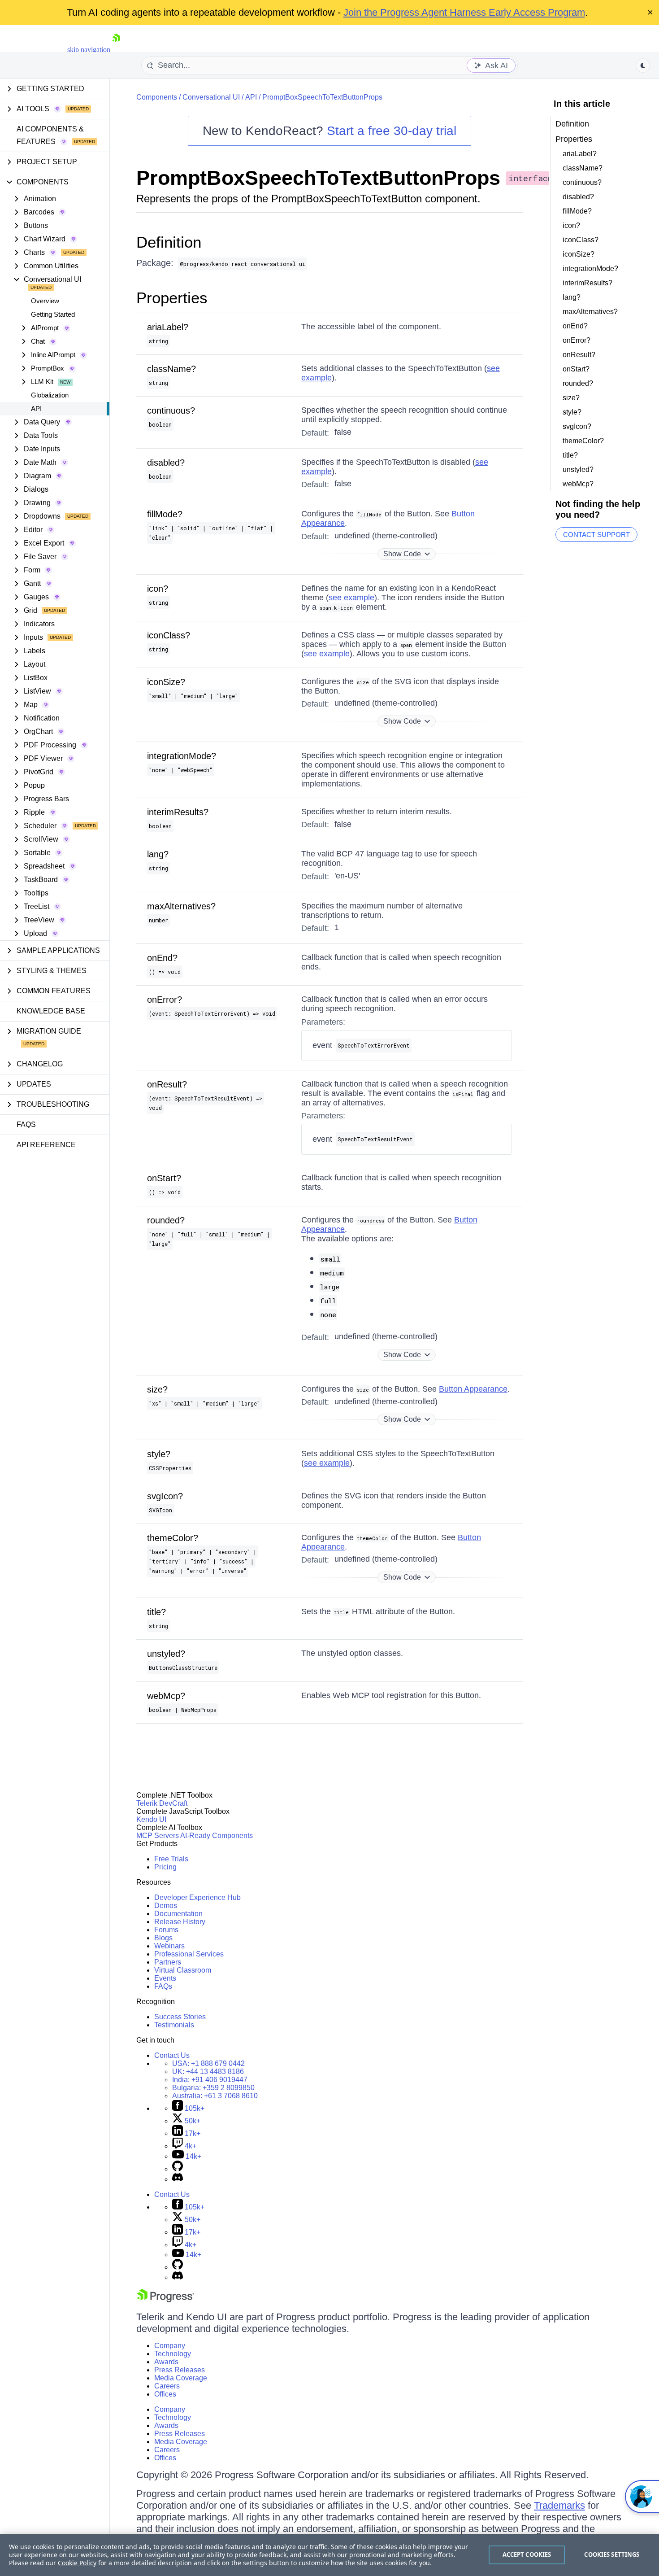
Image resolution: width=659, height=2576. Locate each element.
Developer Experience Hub (197, 1897)
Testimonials (174, 2025)
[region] (329, 2555)
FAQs (26, 1124)
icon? (158, 589)
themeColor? (173, 1538)
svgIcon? (165, 1496)
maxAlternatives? (181, 906)
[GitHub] (178, 2169)
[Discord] (178, 2179)
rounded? (166, 1220)
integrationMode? (182, 756)
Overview (45, 301)
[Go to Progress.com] (165, 2300)
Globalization (50, 395)
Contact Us (172, 2055)
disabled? (166, 463)
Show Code (402, 554)
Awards (166, 2362)
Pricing (165, 1867)
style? (159, 1454)
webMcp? (166, 1696)
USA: (208, 2063)
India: (210, 2080)
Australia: (215, 2096)
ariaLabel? (168, 327)
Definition (169, 242)
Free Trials (171, 1859)
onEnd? (162, 958)
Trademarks (559, 2505)
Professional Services (189, 1954)
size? (157, 1389)
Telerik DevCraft (162, 1803)
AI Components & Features (50, 135)
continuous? (171, 410)
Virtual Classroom (183, 1970)
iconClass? (169, 635)
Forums (166, 1930)
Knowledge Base (51, 1011)
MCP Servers (158, 1836)
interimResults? (178, 812)
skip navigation (89, 50)
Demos (166, 1906)
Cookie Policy (77, 2563)
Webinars (169, 1946)
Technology (173, 2354)
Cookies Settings (612, 2554)
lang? (158, 854)
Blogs (163, 1938)
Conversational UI (211, 97)
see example (351, 598)
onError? (165, 1000)
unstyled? (166, 1654)
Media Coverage (181, 2378)
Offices (165, 2394)
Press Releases (180, 2370)
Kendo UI (151, 1819)
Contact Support (596, 535)
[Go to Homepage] (116, 50)
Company (170, 2346)
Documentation (178, 1914)
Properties (172, 298)
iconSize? (166, 682)
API (36, 408)
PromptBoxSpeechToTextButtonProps (322, 97)
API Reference (46, 1145)
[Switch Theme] (643, 65)
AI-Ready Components (217, 1836)
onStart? (164, 1178)
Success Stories (180, 2017)
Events (165, 1978)
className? (171, 369)
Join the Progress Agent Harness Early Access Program (464, 12)
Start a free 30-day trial (392, 131)
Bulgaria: (213, 2088)
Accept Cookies (527, 2554)
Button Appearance (473, 1389)
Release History (180, 1922)
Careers (167, 2386)
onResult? (167, 1084)
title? (156, 1612)
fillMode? (165, 514)
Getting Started (53, 314)
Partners (168, 1962)
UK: (208, 2072)
